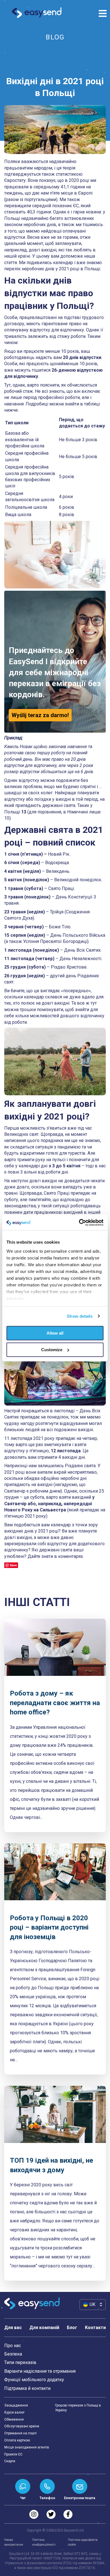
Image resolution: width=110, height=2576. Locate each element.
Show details (80, 1316)
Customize (52, 1350)
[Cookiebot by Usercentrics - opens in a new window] (79, 1223)
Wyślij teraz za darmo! (40, 715)
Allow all (55, 1333)
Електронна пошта (80, 2498)
